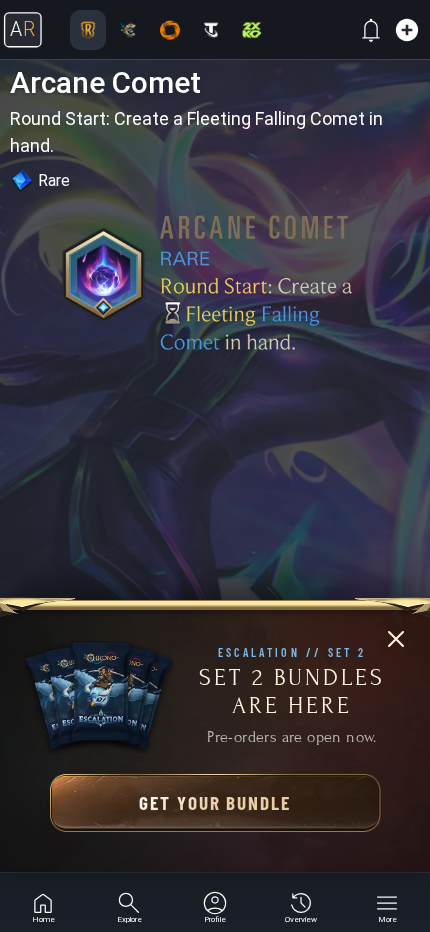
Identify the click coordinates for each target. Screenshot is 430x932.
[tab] (43, 903)
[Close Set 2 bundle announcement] (396, 639)
